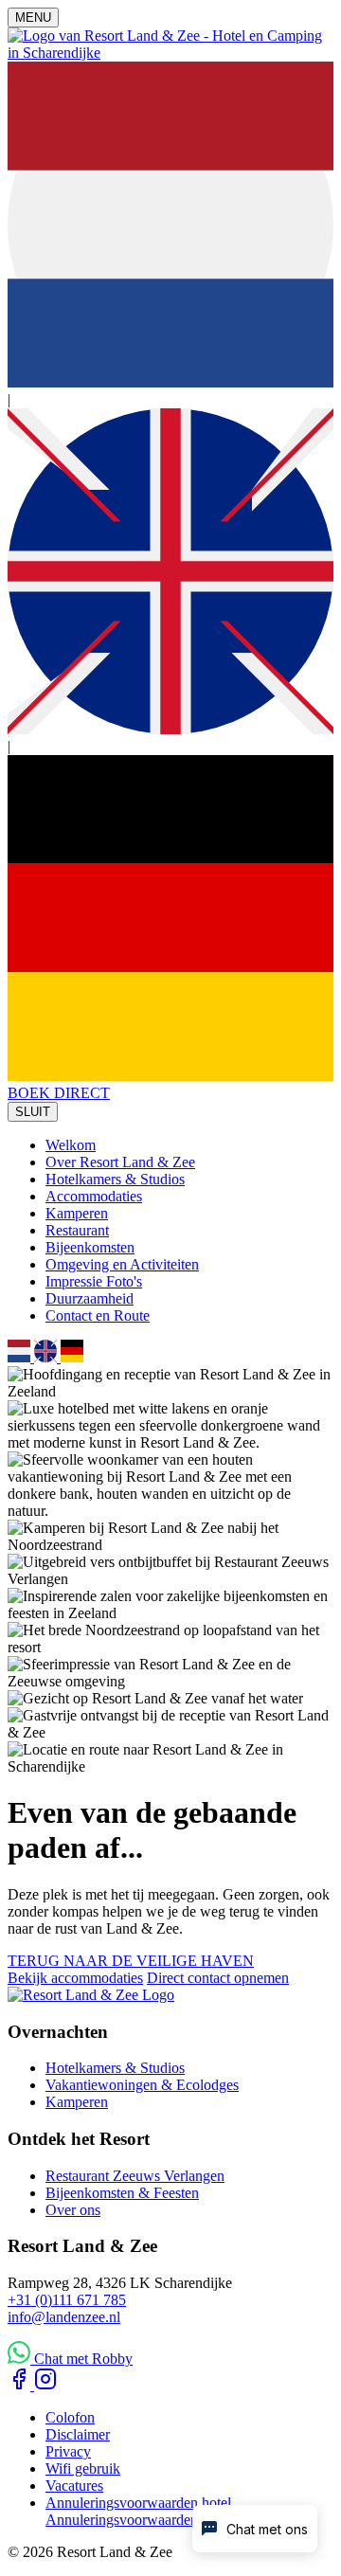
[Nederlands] (170, 382)
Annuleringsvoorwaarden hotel (138, 2503)
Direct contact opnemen (218, 1978)
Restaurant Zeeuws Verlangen (135, 2176)
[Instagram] (45, 2385)
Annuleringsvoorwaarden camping (149, 2520)
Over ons (73, 2210)
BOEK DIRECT (59, 1093)
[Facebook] (21, 2385)
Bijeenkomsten (90, 1247)
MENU (33, 18)
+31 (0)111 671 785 (67, 2300)
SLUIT (33, 1112)
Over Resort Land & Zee (120, 1162)
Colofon (70, 2417)
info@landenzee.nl (64, 2317)
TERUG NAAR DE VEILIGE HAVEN (131, 1961)
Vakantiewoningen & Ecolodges (142, 2085)
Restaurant (77, 1230)
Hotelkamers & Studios (115, 1179)
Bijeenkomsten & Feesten (122, 2193)
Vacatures (74, 2486)
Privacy (68, 2451)
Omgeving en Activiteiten (122, 1264)
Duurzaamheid (90, 1298)
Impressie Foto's (94, 1281)
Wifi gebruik (83, 2468)
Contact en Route (98, 1315)
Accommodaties (94, 1196)
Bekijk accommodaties (75, 1978)
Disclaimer (78, 2434)
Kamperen (77, 1213)
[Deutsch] (170, 1076)
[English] (170, 729)
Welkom (71, 1145)
